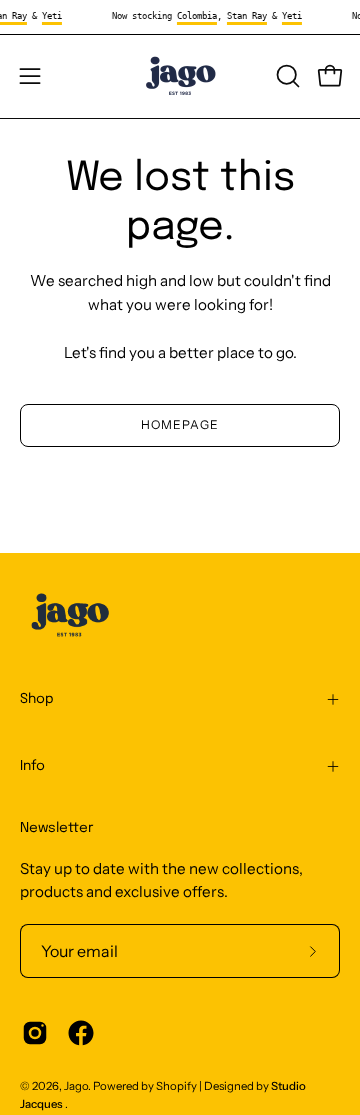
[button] (286, 76)
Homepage (179, 424)
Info (32, 766)
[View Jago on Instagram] (35, 1033)
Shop (37, 699)
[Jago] (180, 76)
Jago (76, 1086)
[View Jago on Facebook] (81, 1033)
